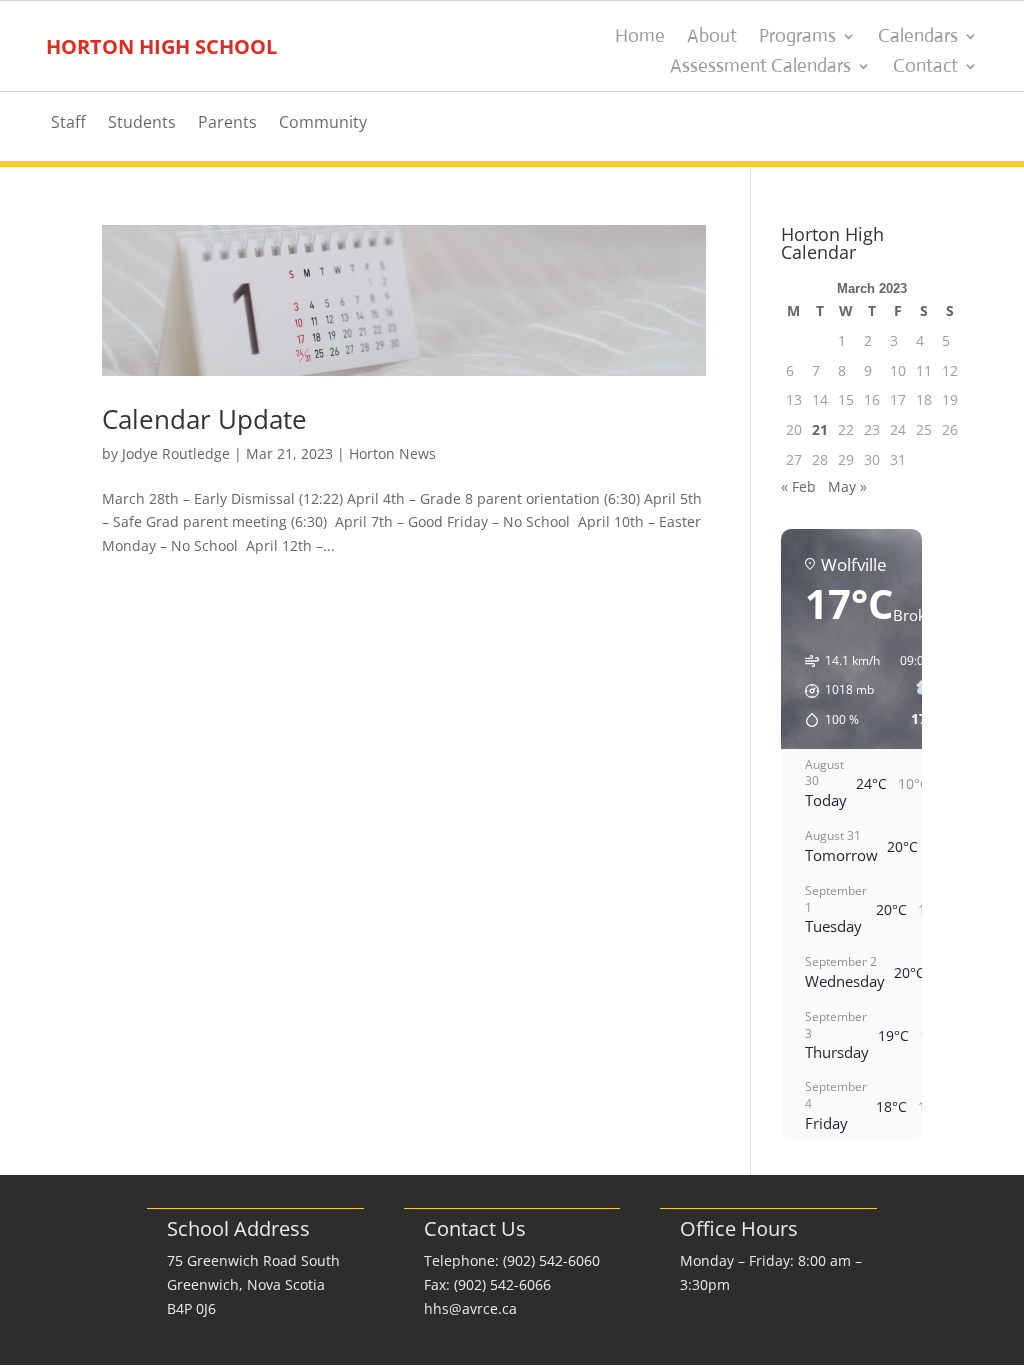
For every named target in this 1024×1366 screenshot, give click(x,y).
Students (142, 124)
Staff (68, 124)
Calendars (918, 38)
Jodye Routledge (176, 453)
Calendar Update (204, 419)
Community (323, 124)
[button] (835, 691)
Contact (925, 68)
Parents (227, 124)
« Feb (798, 486)
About (712, 38)
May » (847, 486)
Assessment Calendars (760, 68)
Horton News (392, 453)
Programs (797, 38)
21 (820, 429)
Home (640, 38)
